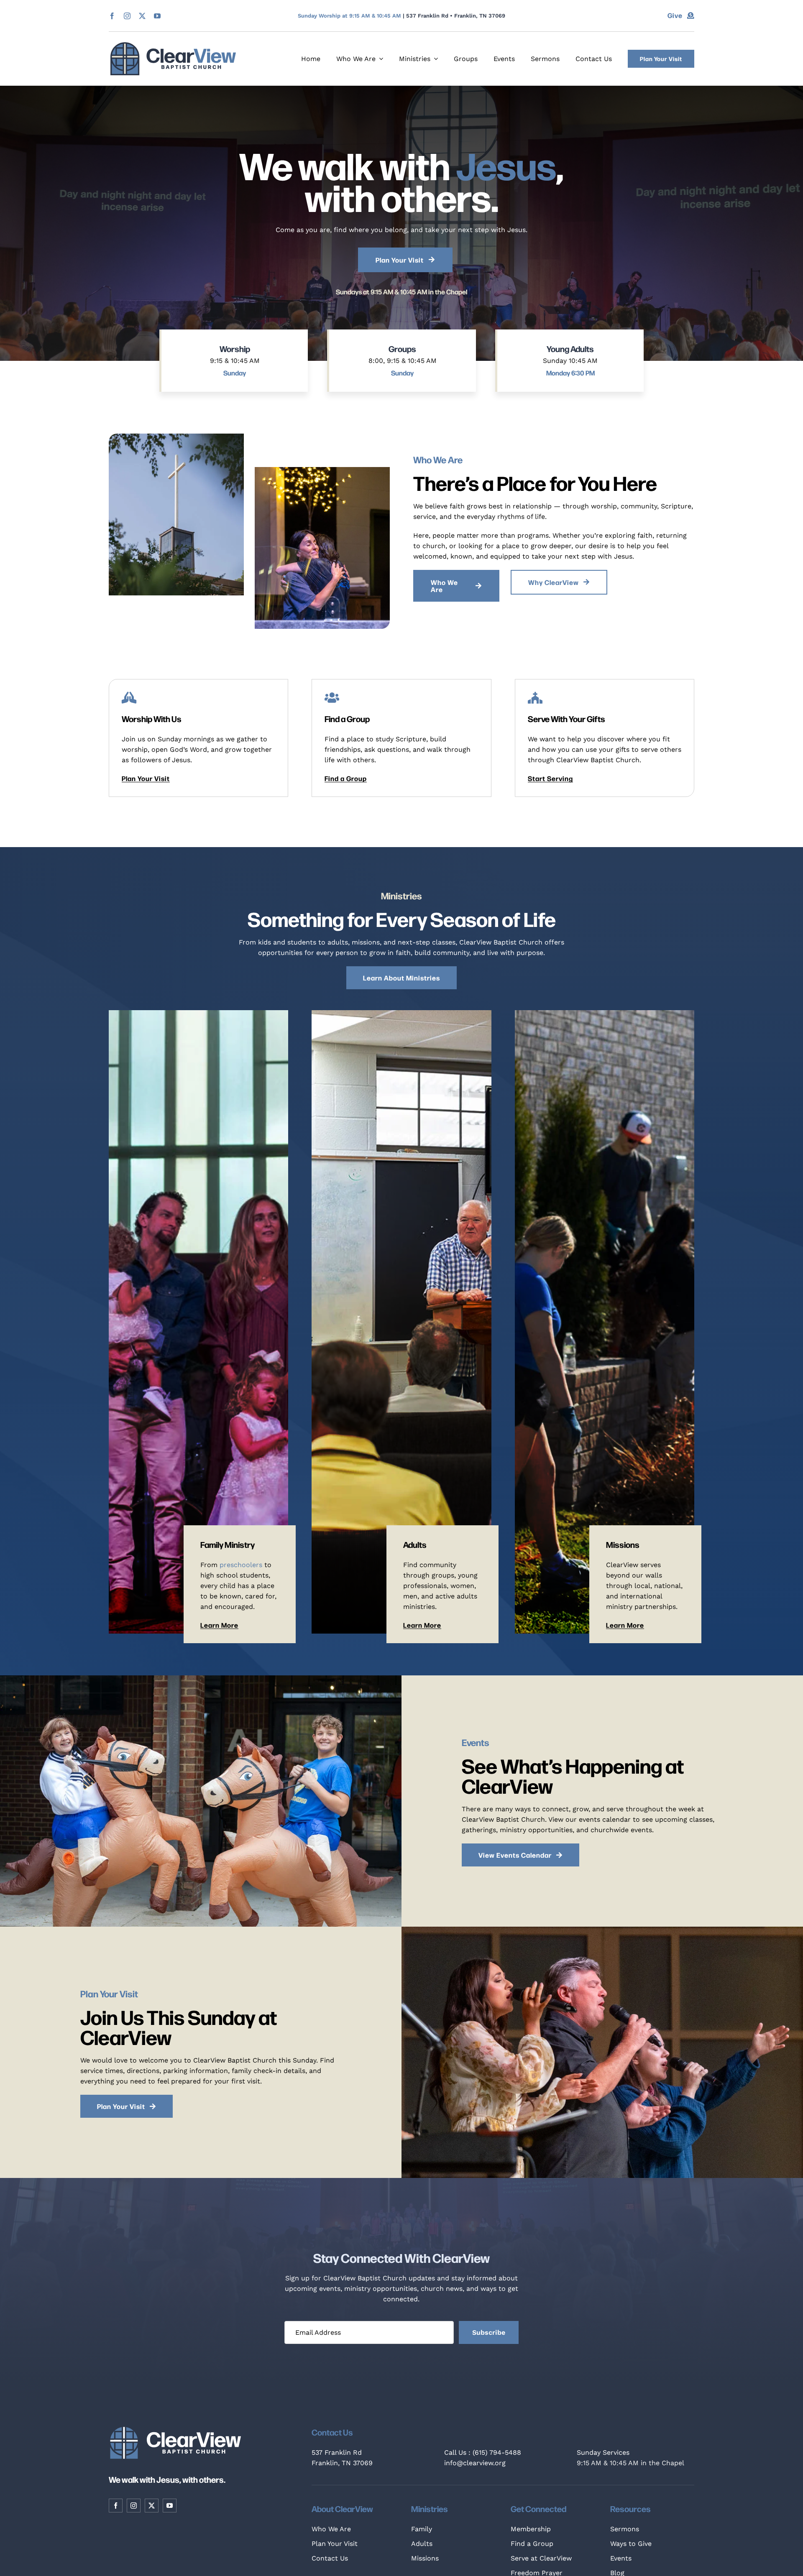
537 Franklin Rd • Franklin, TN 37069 (456, 16)
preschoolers (241, 1565)
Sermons (625, 2529)
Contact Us (330, 2558)
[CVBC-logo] (173, 45)
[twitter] (142, 16)
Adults (422, 2544)
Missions (425, 2558)
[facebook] (112, 16)
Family (422, 2529)
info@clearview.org (475, 2463)
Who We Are (331, 2529)
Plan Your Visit (335, 2544)
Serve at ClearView (541, 2558)
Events (621, 2558)
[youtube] (157, 16)
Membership (531, 2529)
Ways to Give (631, 2544)
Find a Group (532, 2544)
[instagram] (127, 16)
